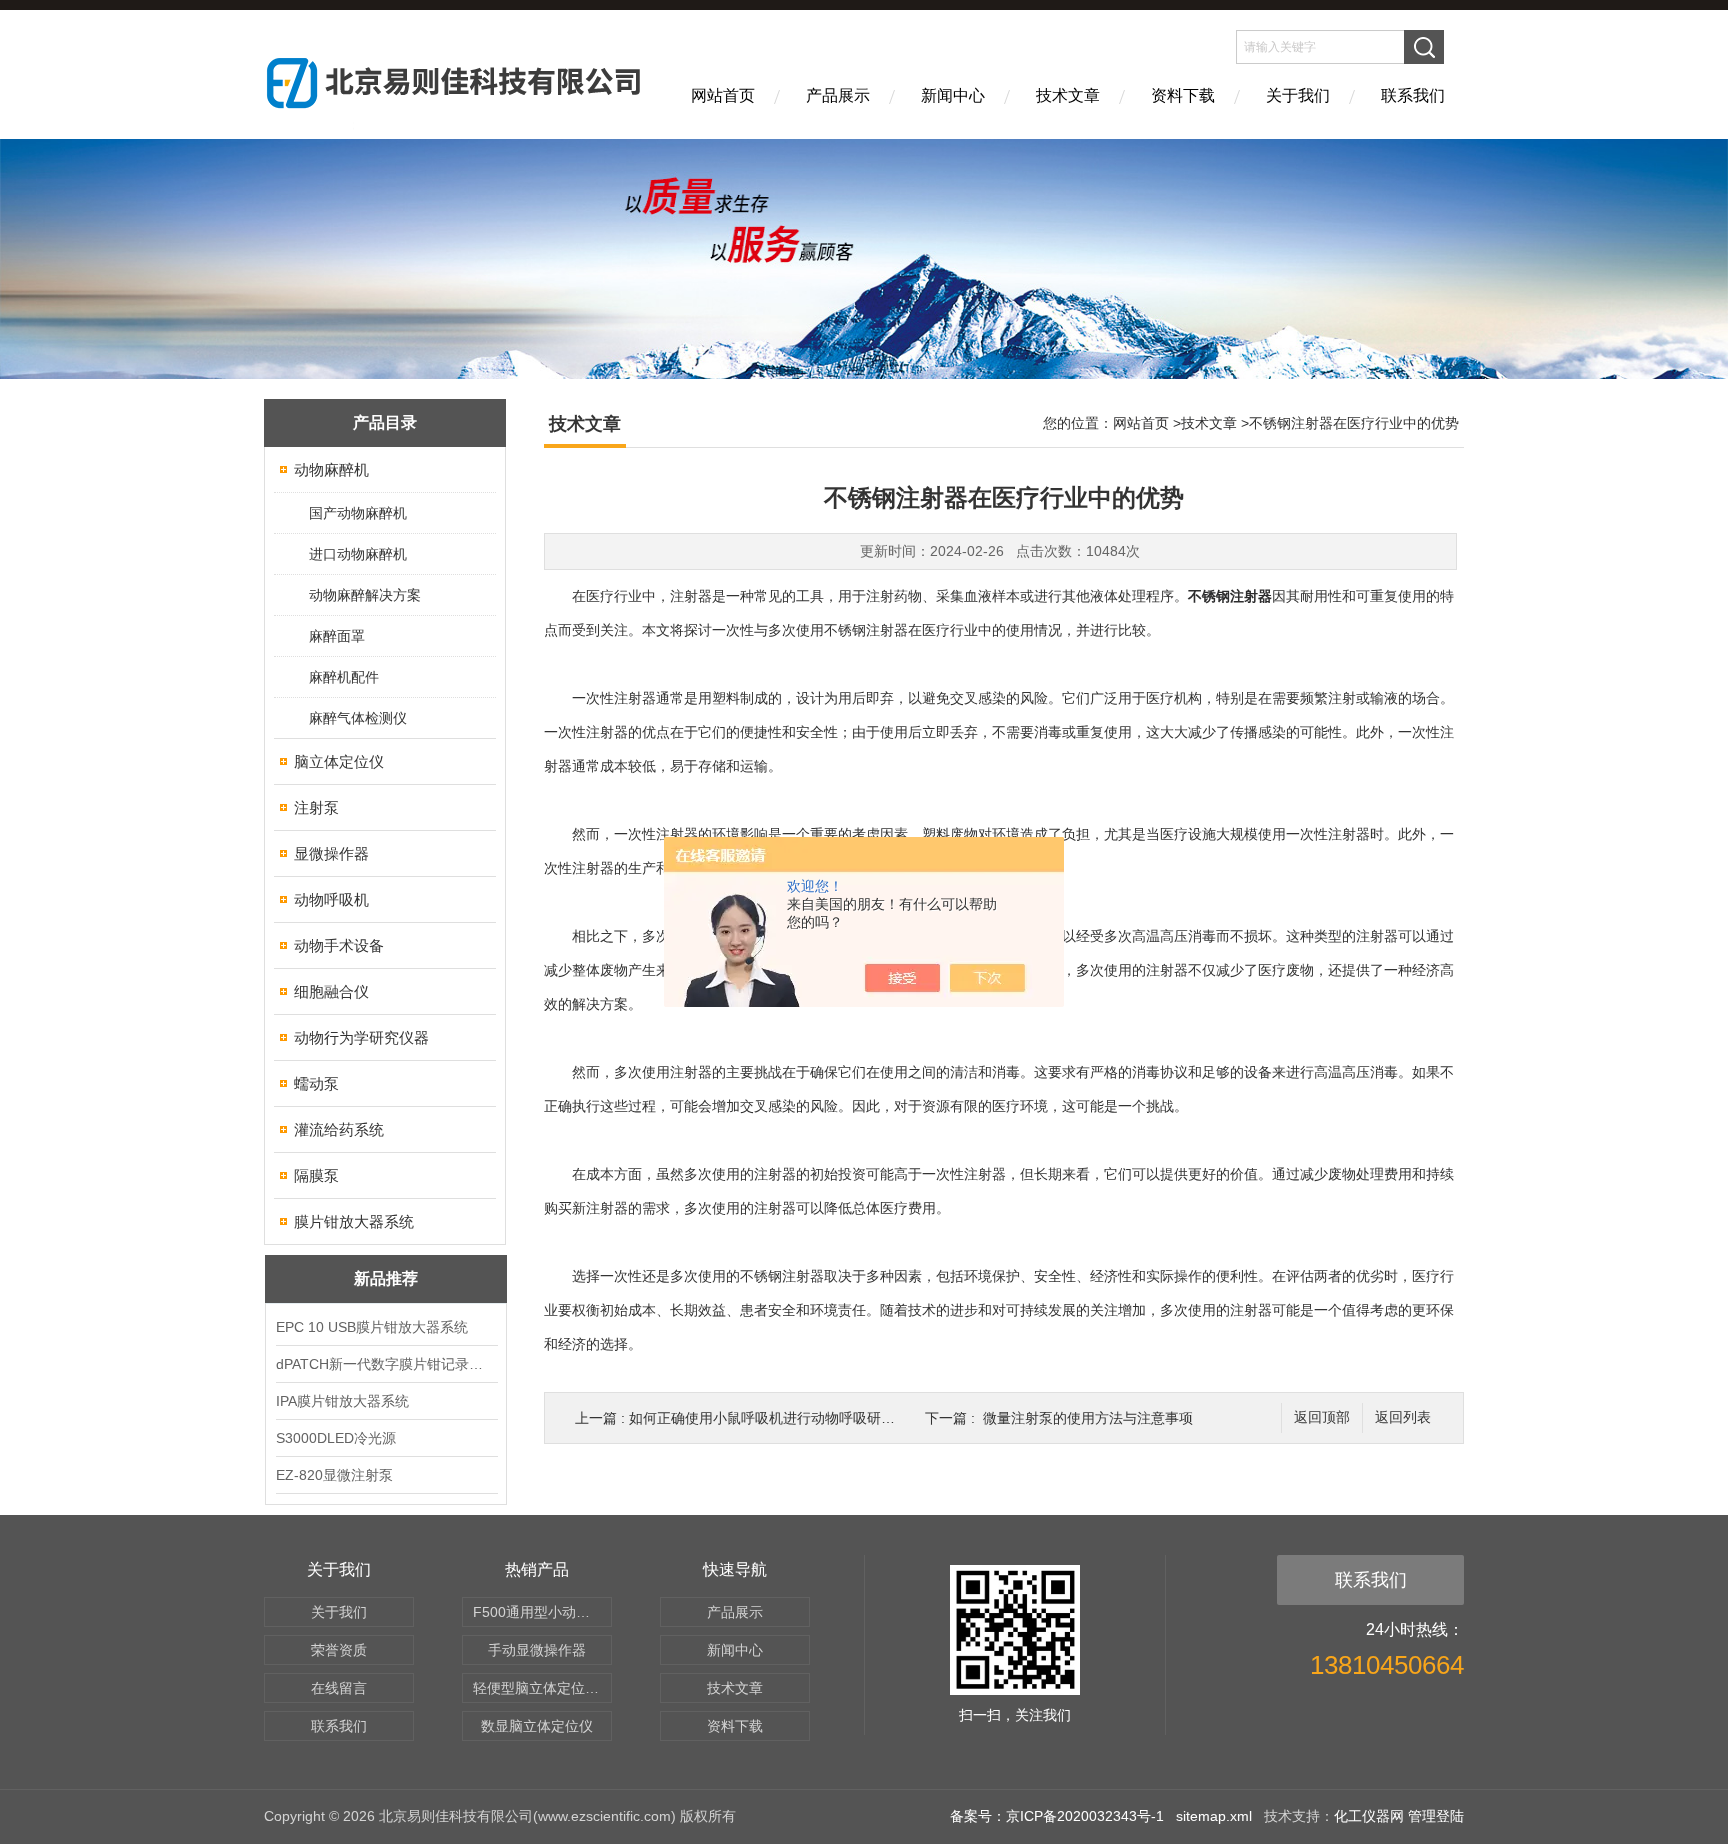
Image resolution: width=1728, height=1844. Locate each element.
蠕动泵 (316, 1083)
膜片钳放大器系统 (354, 1221)
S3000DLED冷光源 (336, 1438)
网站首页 (723, 95)
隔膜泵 (316, 1175)
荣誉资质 (339, 1650)
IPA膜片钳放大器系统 (342, 1401)
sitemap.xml (1214, 1816)
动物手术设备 (339, 945)
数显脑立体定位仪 (537, 1726)
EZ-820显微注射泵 (334, 1475)
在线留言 (339, 1688)
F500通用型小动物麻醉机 (542, 1612)
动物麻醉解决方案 (365, 595)
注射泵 (316, 807)
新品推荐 (386, 1278)
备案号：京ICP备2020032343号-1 (1057, 1816)
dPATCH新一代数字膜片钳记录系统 (386, 1364)
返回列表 (1403, 1417)
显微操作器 (331, 853)
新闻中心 (953, 95)
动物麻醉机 (331, 469)
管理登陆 (1436, 1816)
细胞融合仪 (331, 991)
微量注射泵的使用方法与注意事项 (1088, 1418)
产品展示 (838, 95)
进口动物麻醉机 (358, 554)
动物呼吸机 (331, 899)
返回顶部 (1322, 1417)
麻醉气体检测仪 (358, 718)
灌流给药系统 (339, 1129)
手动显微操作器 (537, 1650)
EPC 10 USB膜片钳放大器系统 (372, 1327)
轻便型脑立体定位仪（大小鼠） (542, 1688)
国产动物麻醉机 (358, 513)
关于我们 (1298, 95)
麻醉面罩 (337, 636)
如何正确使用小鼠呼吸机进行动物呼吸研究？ (769, 1418)
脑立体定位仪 (339, 761)
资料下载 (1183, 95)
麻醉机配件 (344, 677)
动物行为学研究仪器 (361, 1037)
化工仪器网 (1369, 1816)
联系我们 (1413, 95)
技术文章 (1068, 95)
